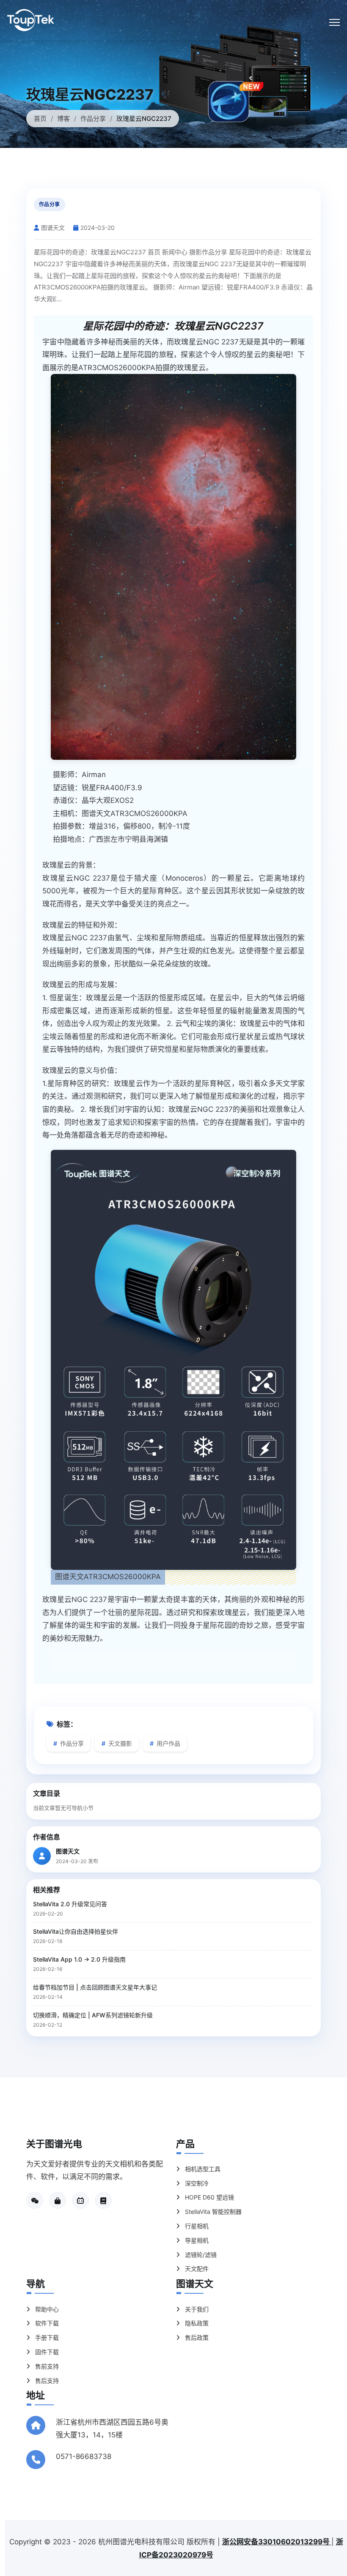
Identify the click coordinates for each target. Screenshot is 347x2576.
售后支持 (46, 2381)
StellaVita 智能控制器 (212, 2212)
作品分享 (93, 119)
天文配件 (196, 2269)
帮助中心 (46, 2309)
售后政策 (196, 2337)
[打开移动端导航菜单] (335, 22)
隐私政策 (196, 2323)
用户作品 (168, 1743)
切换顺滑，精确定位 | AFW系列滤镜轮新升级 (93, 2015)
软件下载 (46, 2323)
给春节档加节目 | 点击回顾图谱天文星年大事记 (95, 1987)
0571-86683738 (84, 2456)
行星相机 (196, 2226)
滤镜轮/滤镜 (200, 2255)
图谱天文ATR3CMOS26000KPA (135, 813)
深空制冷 (196, 2183)
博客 (63, 119)
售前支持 (46, 2366)
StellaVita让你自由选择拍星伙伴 (76, 1931)
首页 (40, 119)
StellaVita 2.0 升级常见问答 (70, 1904)
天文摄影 (119, 1743)
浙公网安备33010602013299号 (277, 2542)
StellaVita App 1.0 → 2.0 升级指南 (79, 1959)
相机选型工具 (202, 2169)
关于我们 (196, 2309)
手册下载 (46, 2337)
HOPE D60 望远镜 (209, 2197)
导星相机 (196, 2240)
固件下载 (46, 2352)
